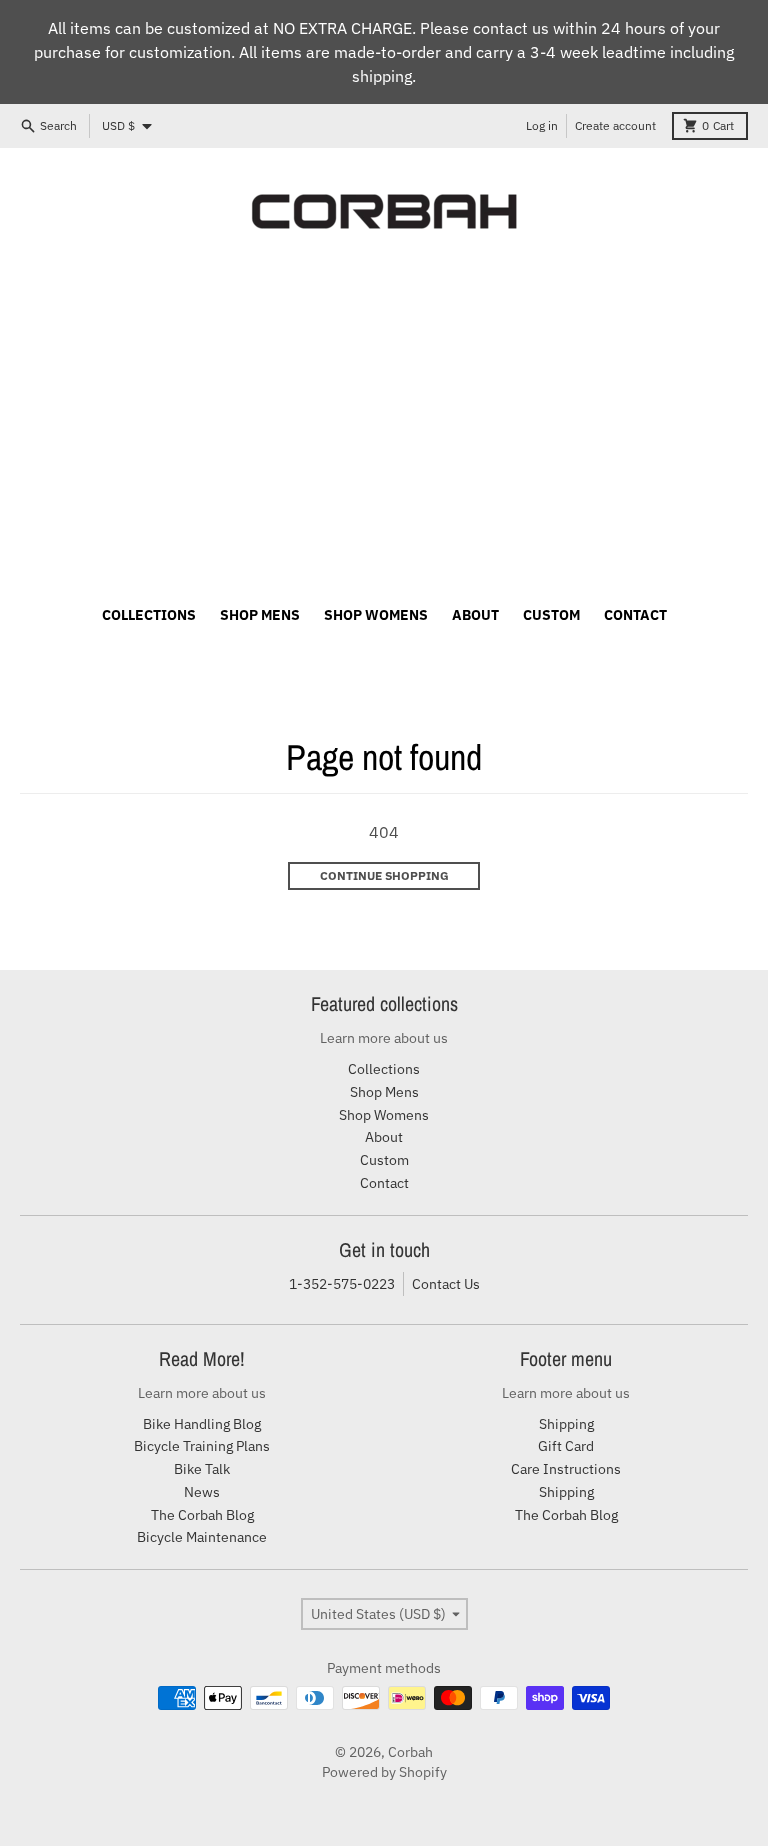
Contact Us (446, 1284)
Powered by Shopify (384, 1772)
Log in (542, 125)
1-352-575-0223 (342, 1284)
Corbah (410, 1752)
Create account (615, 125)
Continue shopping (384, 875)
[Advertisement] (384, 423)
